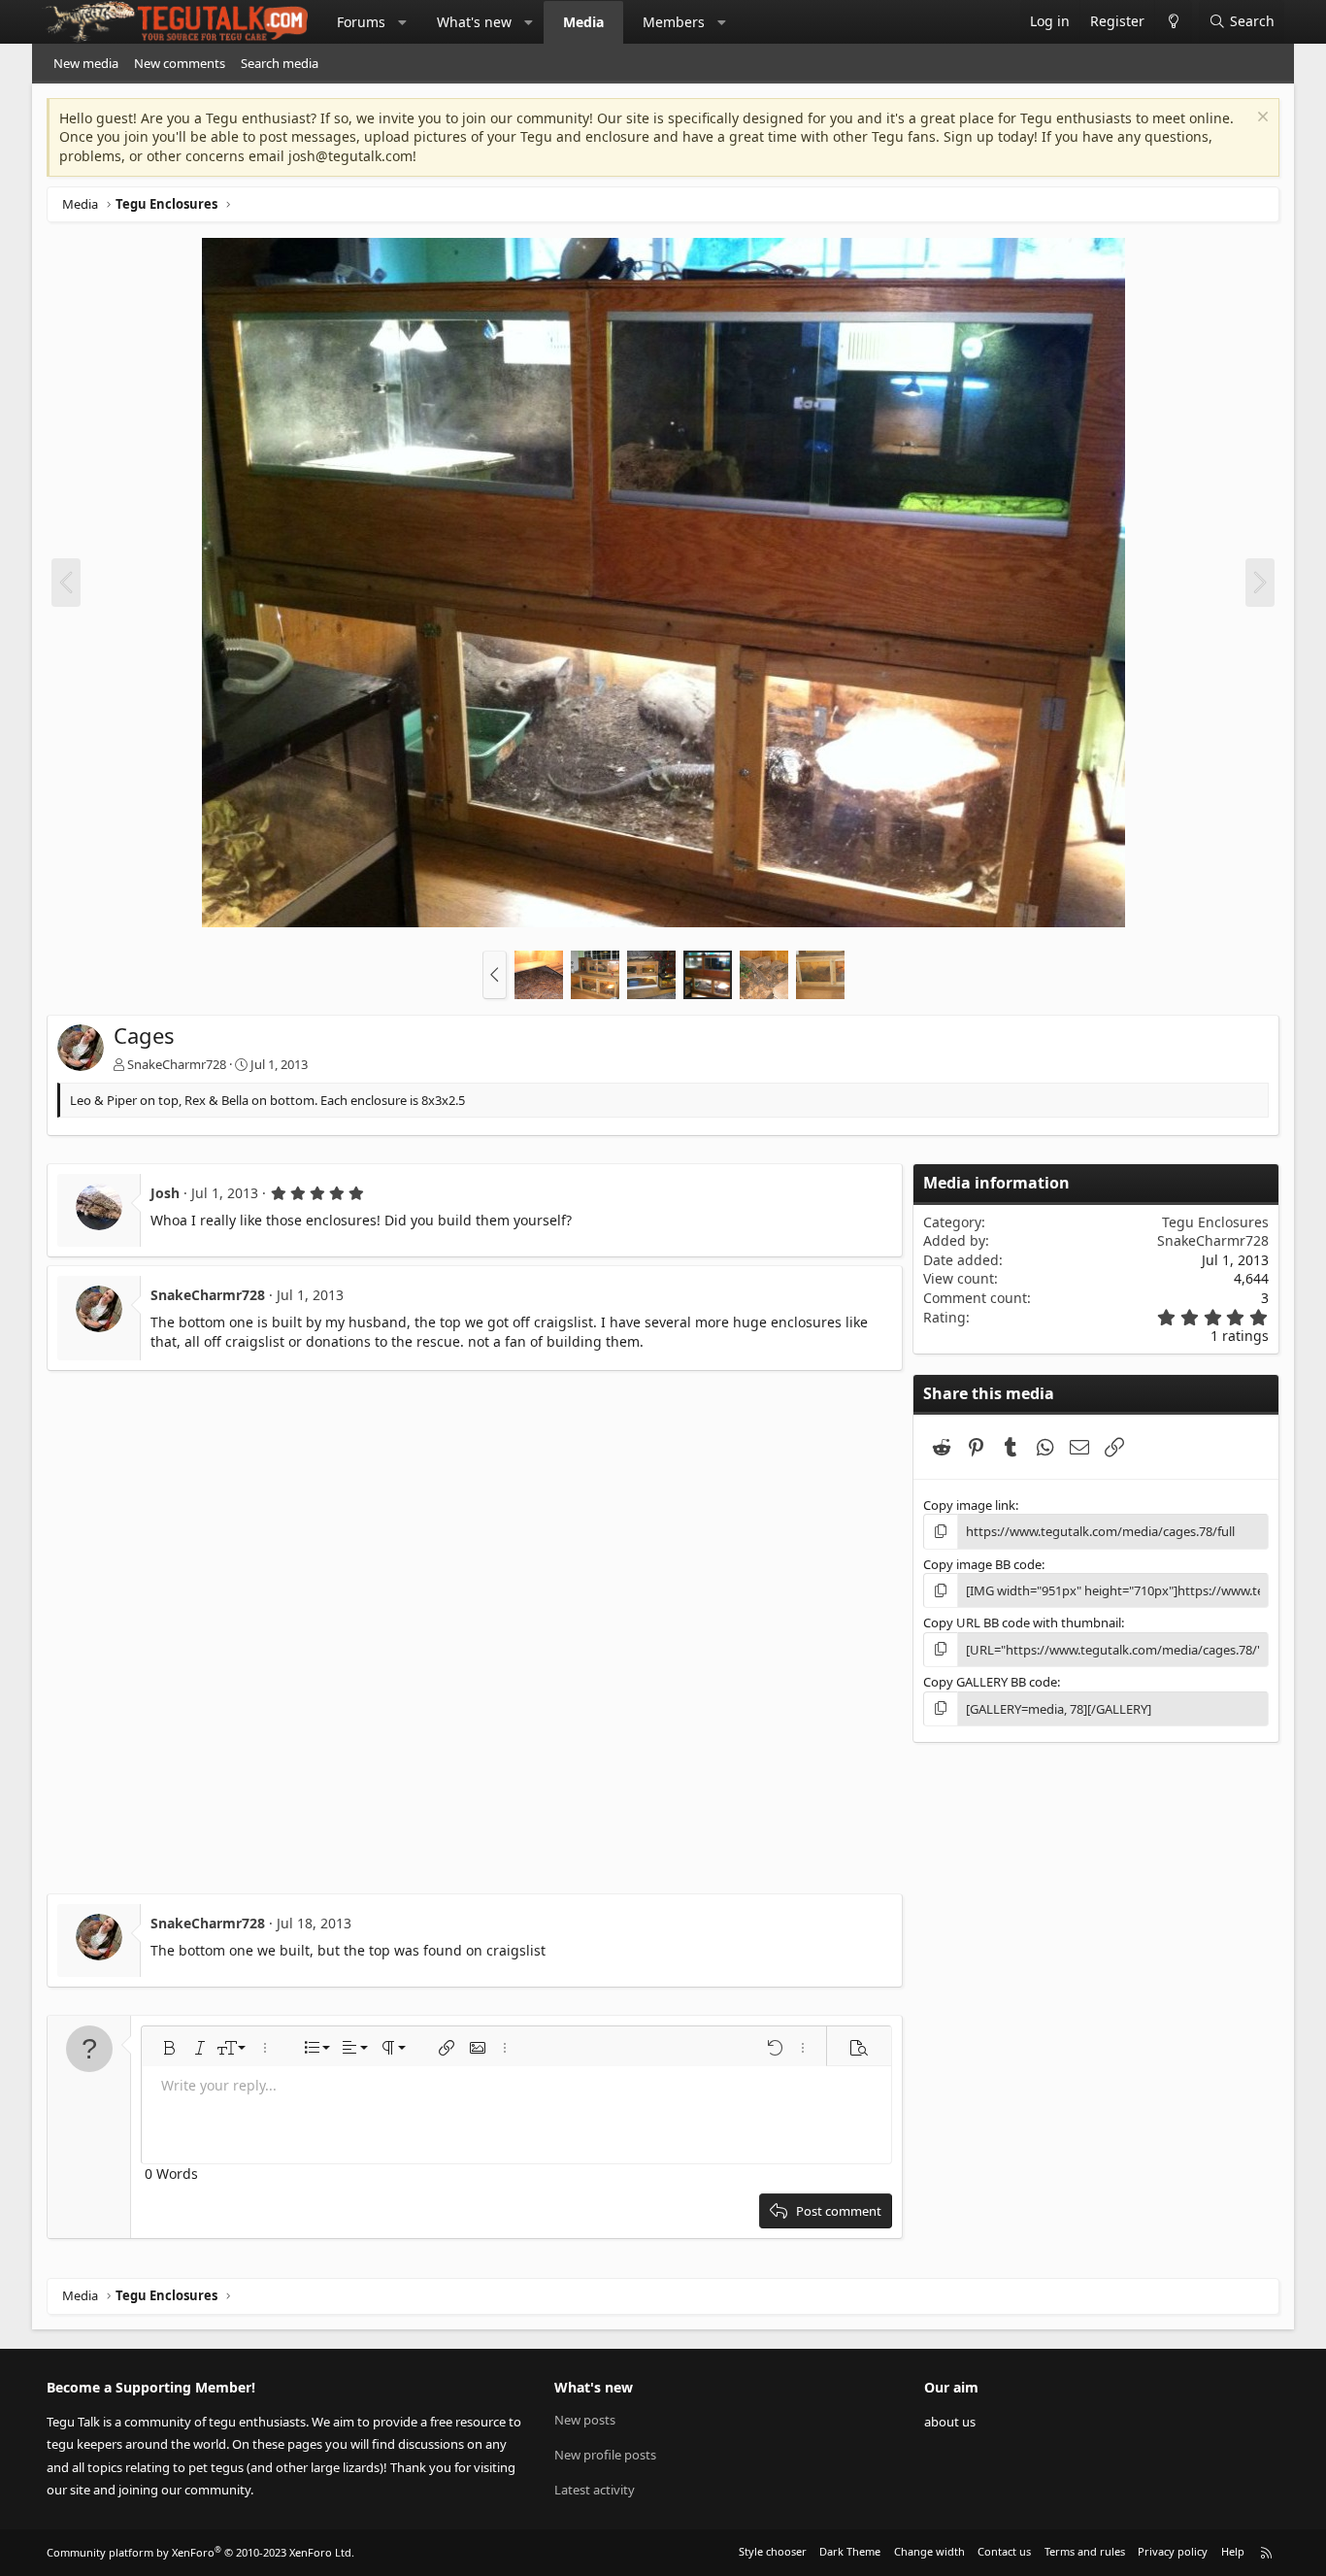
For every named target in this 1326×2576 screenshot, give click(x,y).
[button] (403, 22)
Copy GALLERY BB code (990, 1682)
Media (583, 22)
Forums (361, 22)
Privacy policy (1173, 2551)
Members (674, 22)
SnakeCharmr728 (177, 1064)
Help (1233, 2551)
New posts (585, 2420)
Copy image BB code (982, 1564)
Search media (280, 63)
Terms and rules (1085, 2551)
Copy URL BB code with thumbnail (1022, 1623)
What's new (474, 22)
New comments (180, 63)
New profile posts (605, 2455)
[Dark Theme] (1173, 22)
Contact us (1004, 2551)
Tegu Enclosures (1215, 1222)
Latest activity (595, 2490)
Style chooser (773, 2551)
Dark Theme (850, 2551)
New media (86, 63)
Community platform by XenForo (200, 2552)
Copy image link (969, 1505)
